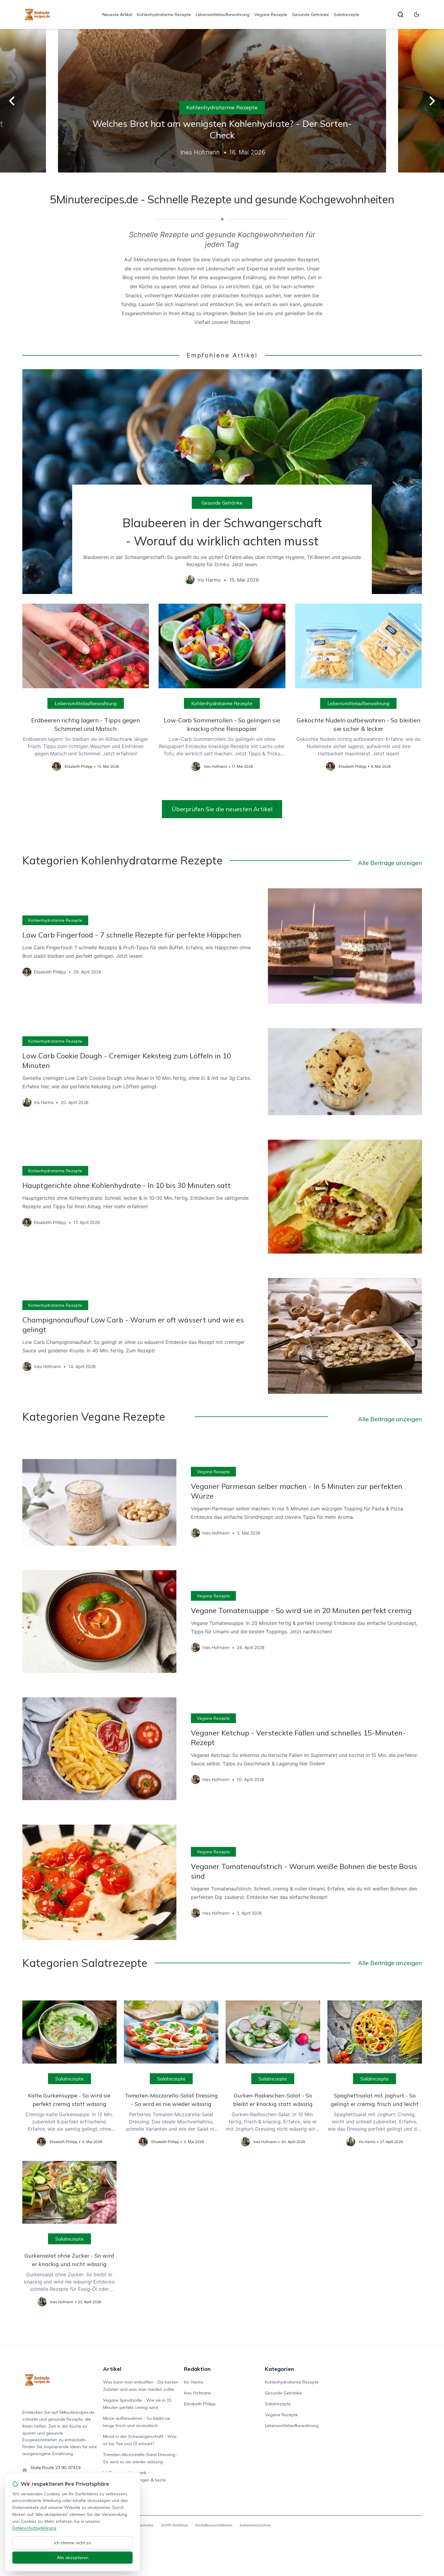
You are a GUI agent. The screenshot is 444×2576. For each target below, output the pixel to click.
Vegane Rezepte (271, 15)
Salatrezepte (347, 15)
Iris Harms (194, 2382)
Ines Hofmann (198, 2393)
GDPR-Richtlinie (174, 2525)
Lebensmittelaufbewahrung (223, 15)
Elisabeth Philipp (200, 2404)
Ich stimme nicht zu (72, 2543)
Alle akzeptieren (73, 2558)
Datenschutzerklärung (34, 2528)
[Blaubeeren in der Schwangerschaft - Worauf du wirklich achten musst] (222, 482)
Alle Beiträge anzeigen (390, 863)
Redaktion (197, 2369)
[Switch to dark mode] (417, 15)
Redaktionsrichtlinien (214, 2525)
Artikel (112, 2369)
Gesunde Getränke (310, 15)
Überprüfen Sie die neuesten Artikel (222, 809)
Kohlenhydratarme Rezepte (164, 15)
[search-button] (401, 15)
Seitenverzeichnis (255, 2525)
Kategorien (279, 2369)
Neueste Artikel (117, 15)
